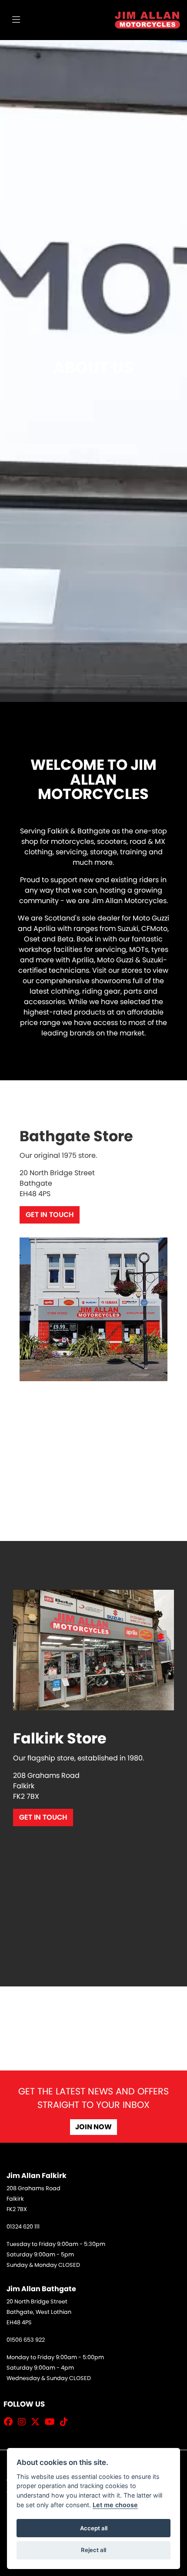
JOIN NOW (93, 2127)
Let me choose (115, 2505)
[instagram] (24, 2422)
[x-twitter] (37, 2422)
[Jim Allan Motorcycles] (147, 19)
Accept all (94, 2528)
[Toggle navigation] (16, 20)
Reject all (93, 2550)
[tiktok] (66, 2422)
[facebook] (10, 2422)
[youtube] (52, 2422)
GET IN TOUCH (50, 1215)
